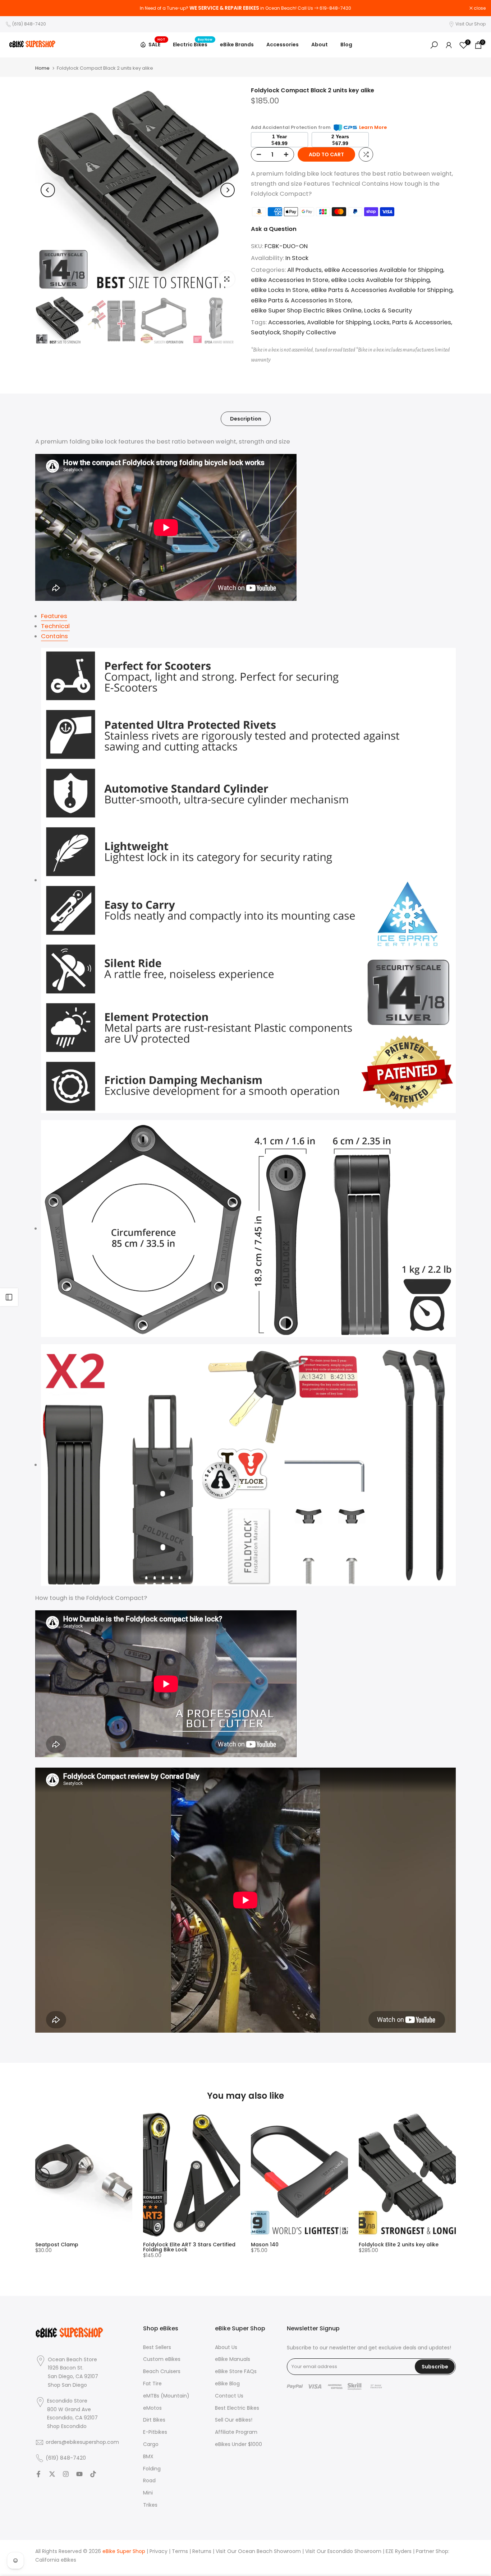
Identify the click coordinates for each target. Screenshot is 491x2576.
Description (246, 418)
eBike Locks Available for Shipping (380, 280)
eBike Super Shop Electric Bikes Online (306, 310)
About (320, 45)
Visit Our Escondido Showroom (343, 2551)
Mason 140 (265, 2245)
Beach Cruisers (162, 2371)
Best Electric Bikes (237, 2408)
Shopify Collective (309, 332)
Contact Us (229, 2396)
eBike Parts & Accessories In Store (301, 300)
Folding (152, 2469)
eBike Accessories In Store (290, 280)
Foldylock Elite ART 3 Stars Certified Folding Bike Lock (189, 2247)
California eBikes (56, 2560)
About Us (226, 2347)
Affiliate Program (236, 2432)
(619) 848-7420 (29, 24)
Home (42, 68)
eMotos (152, 2408)
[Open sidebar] (9, 1297)
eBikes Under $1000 (238, 2444)
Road (149, 2481)
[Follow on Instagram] (66, 2474)
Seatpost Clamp (57, 2245)
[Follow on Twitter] (52, 2474)
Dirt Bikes (154, 2420)
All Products (304, 270)
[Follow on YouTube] (79, 2474)
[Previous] (48, 190)
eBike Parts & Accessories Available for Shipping (382, 290)
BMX (148, 2457)
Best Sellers (157, 2347)
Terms (180, 2551)
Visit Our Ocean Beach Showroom (258, 2551)
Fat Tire (152, 2384)
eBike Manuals (233, 2359)
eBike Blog (227, 2384)
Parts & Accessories (422, 322)
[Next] (228, 190)
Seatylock (265, 332)
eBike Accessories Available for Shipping (384, 270)
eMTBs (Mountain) (166, 2396)
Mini (148, 2493)
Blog (346, 45)
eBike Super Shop (124, 2551)
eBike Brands (237, 45)
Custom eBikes (162, 2359)
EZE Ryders (399, 2551)
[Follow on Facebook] (38, 2474)
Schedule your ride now (286, 8)
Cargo (151, 2444)
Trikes (150, 2505)
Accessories (283, 45)
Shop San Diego (67, 2385)
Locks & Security (388, 310)
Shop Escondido (67, 2426)
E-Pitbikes (155, 2432)
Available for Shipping (339, 322)
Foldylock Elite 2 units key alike (399, 2245)
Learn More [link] (373, 127)
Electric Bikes (193, 44)
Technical (55, 626)
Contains (54, 636)
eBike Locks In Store (280, 290)
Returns (202, 2551)
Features (54, 616)
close (15, 8)
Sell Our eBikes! (234, 2420)
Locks (382, 322)
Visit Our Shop (471, 24)
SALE (157, 43)
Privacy (159, 2551)
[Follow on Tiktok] (93, 2474)
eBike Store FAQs (236, 2371)
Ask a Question (274, 229)
